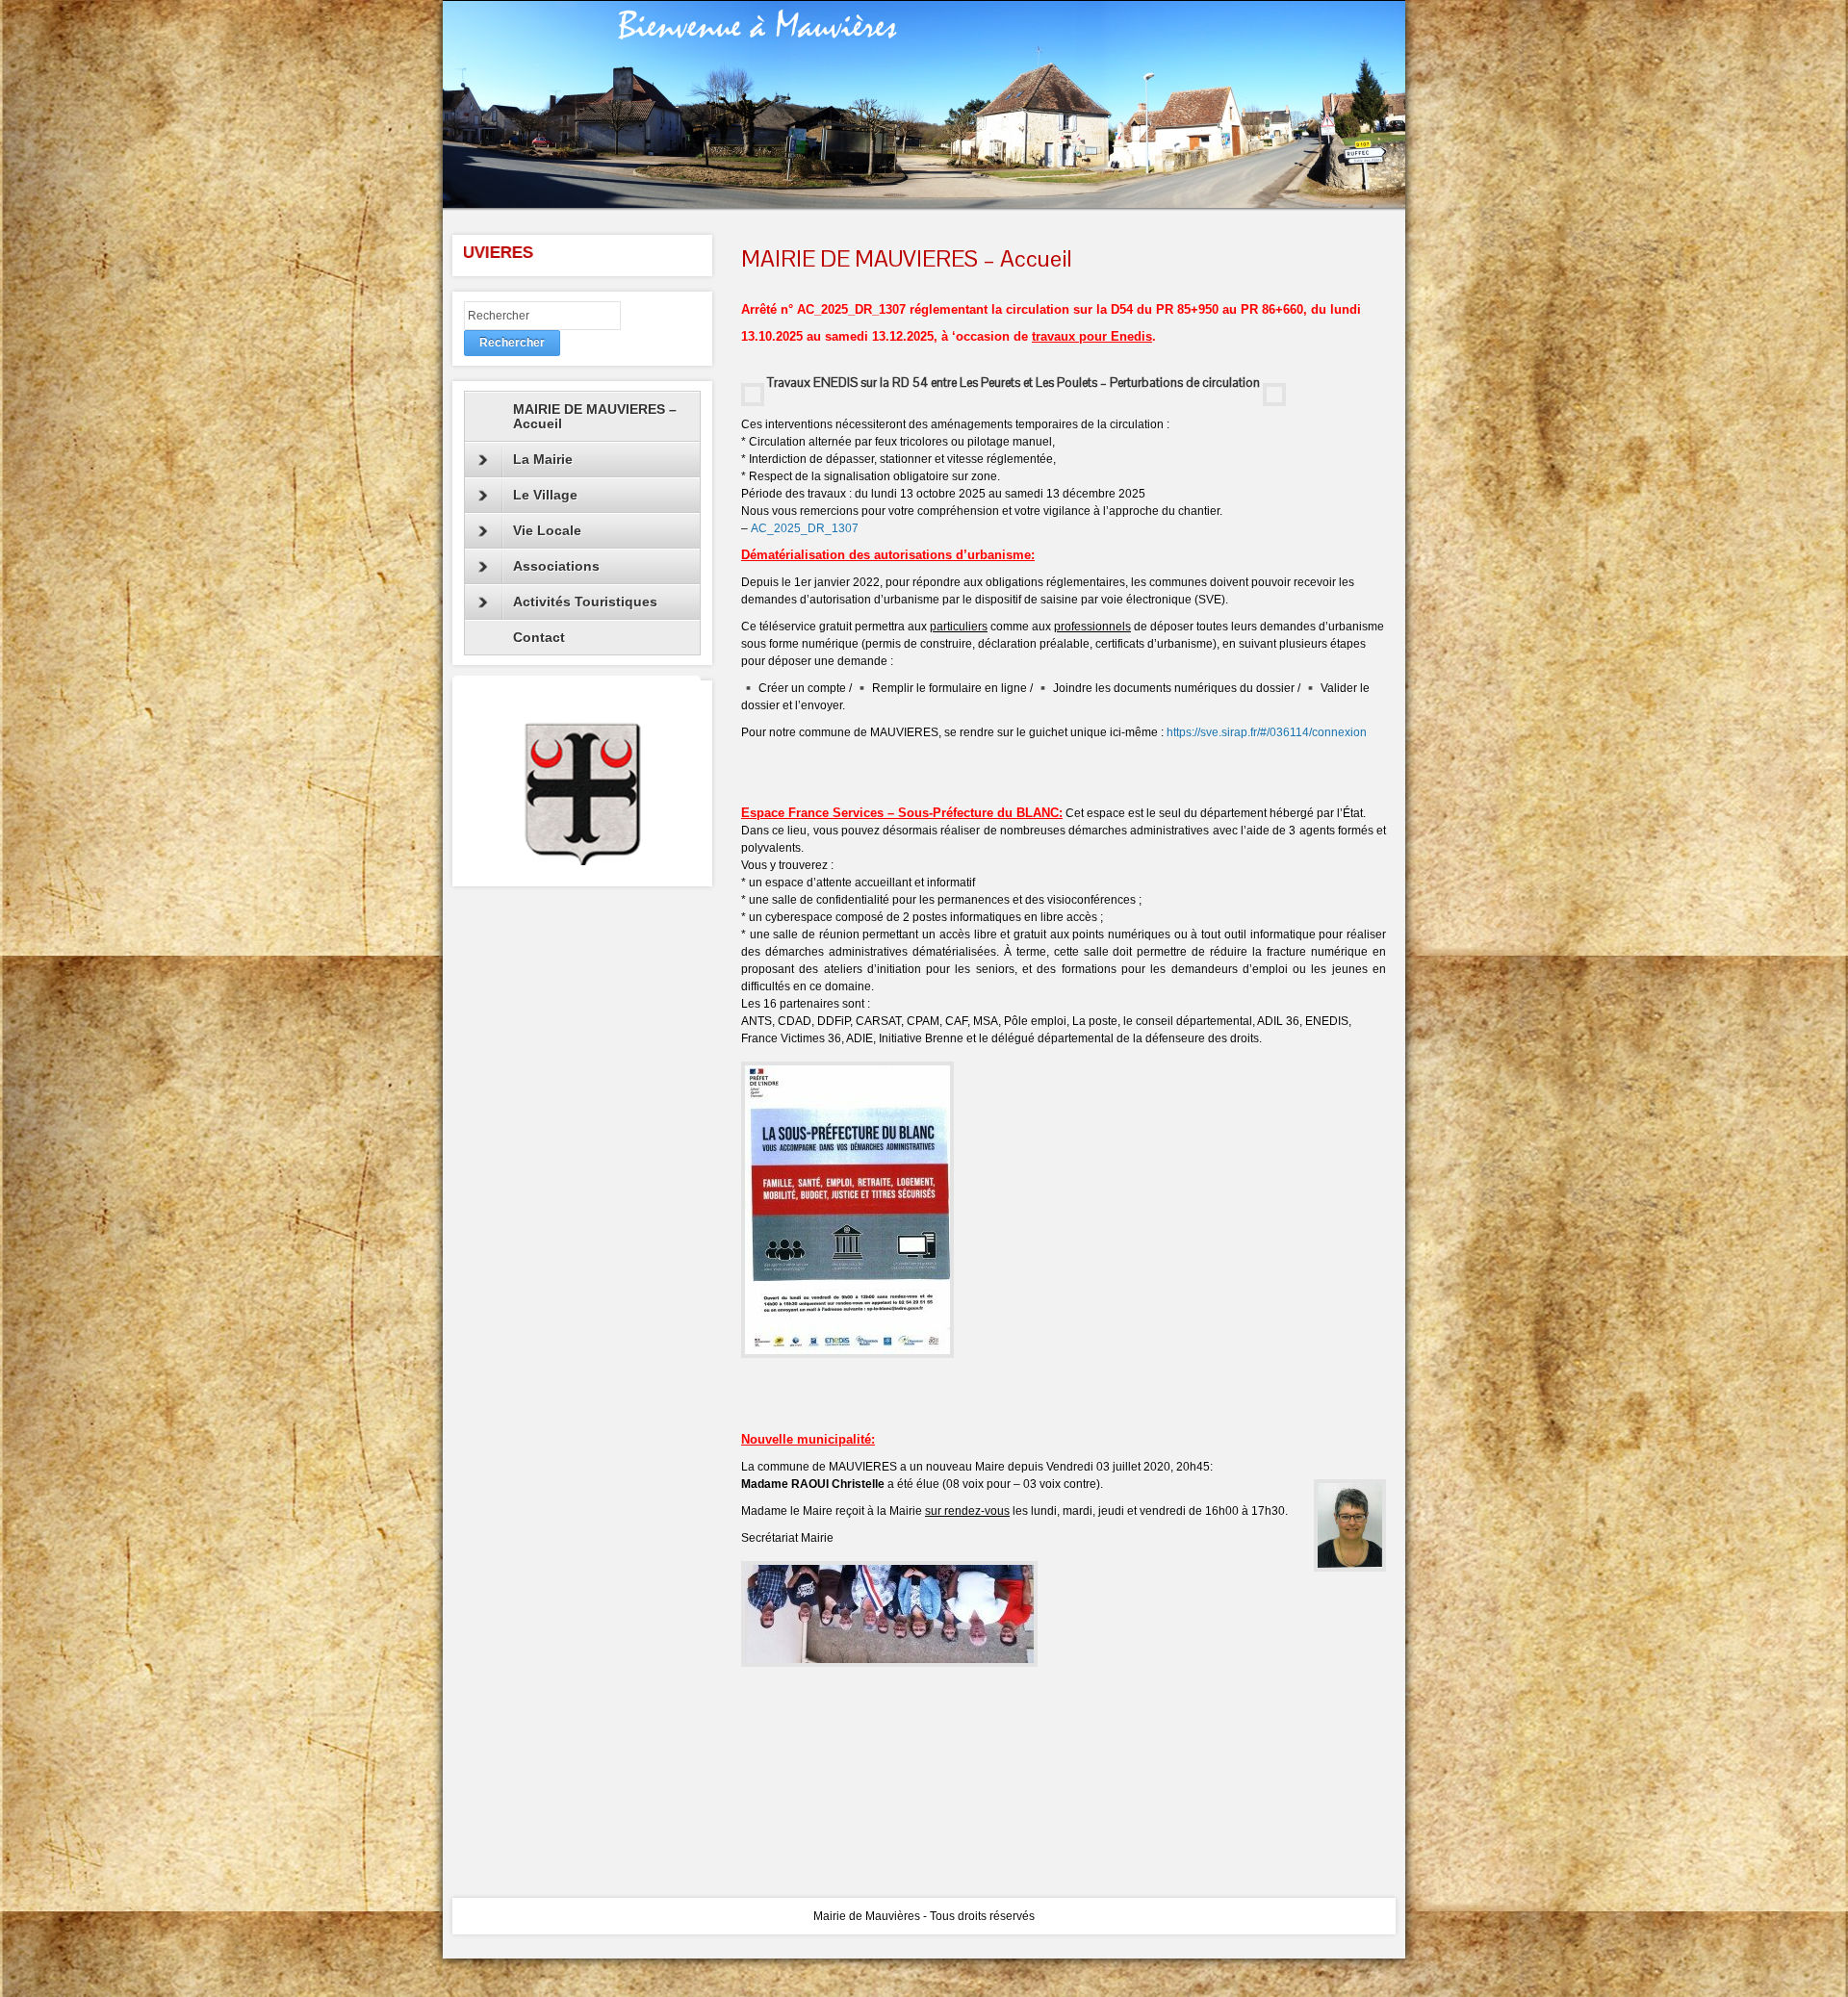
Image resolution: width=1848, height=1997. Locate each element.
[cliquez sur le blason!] (582, 793)
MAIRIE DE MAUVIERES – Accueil (595, 416)
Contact (539, 637)
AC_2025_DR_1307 (805, 528)
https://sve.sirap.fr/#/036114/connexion (1267, 732)
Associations (556, 566)
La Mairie (543, 459)
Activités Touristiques (585, 602)
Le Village (545, 495)
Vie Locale (547, 530)
